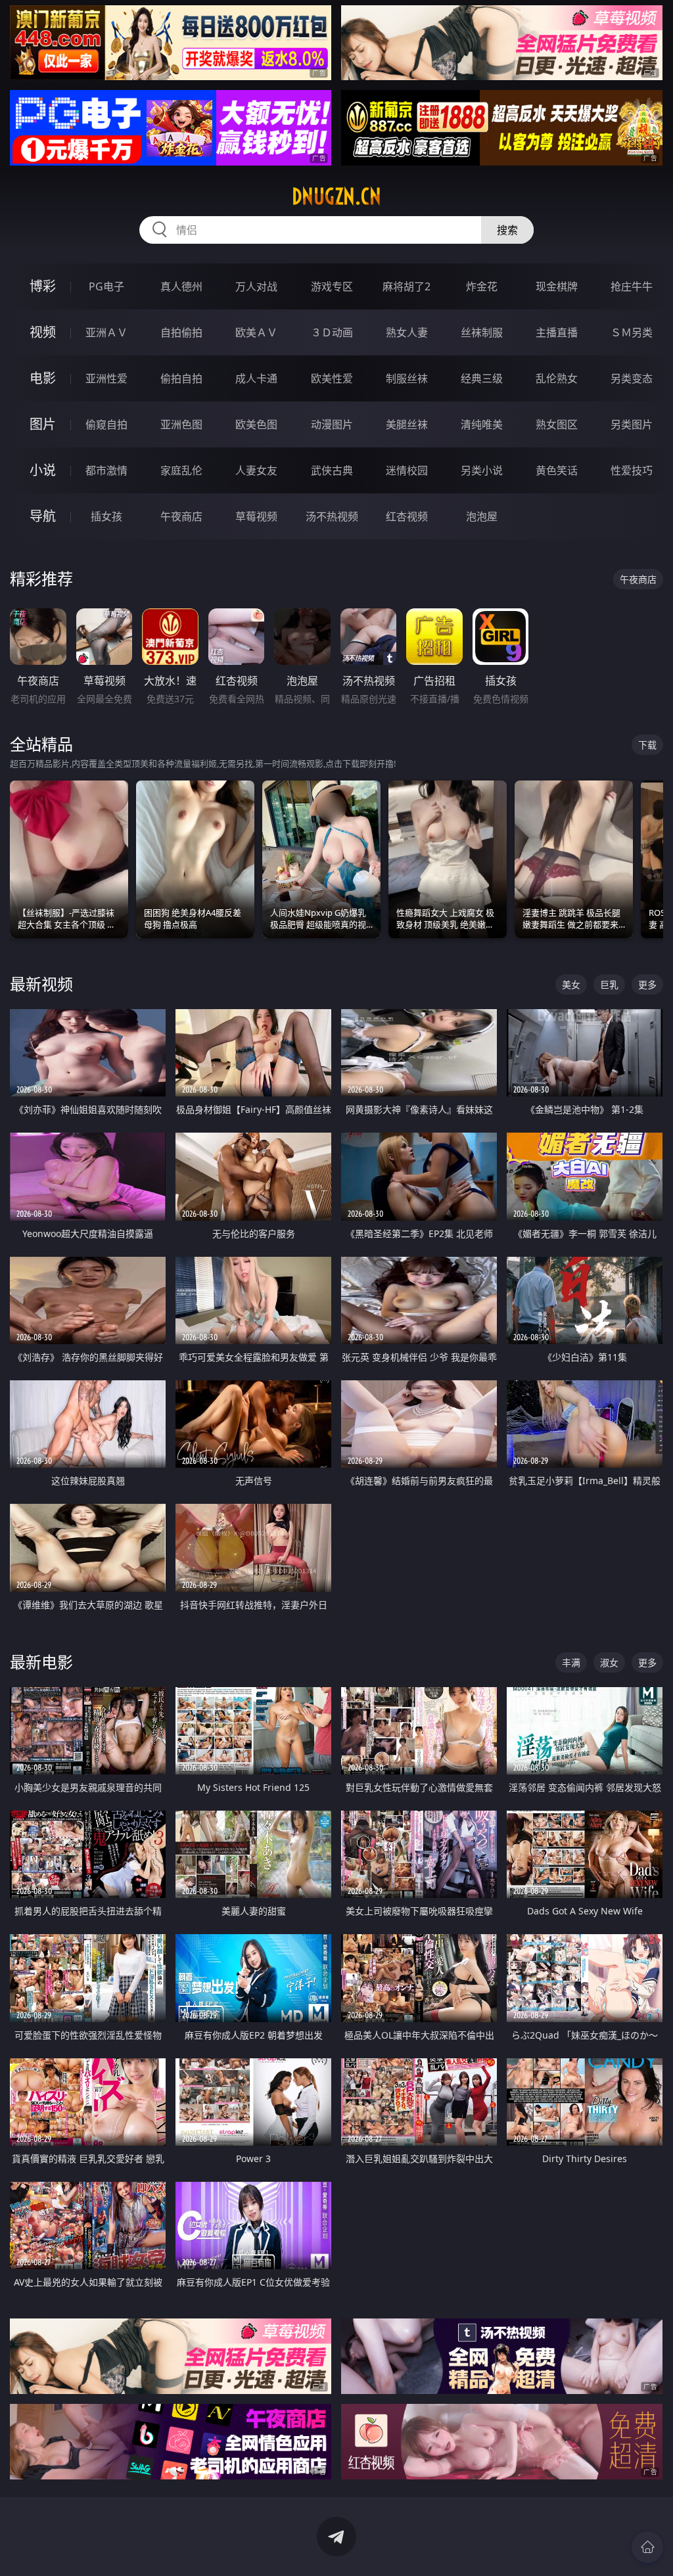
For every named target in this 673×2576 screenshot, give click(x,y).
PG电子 (106, 286)
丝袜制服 (482, 332)
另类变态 (632, 378)
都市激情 (106, 470)
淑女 (609, 1662)
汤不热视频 (332, 516)
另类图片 (632, 424)
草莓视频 (256, 516)
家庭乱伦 (181, 470)
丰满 (571, 1662)
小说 (43, 470)
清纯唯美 (482, 424)
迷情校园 (407, 470)
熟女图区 (557, 424)
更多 (647, 984)
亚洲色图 (181, 424)
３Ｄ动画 (332, 332)
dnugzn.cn (336, 196)
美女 (571, 984)
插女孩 (106, 516)
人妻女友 (256, 470)
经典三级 (482, 378)
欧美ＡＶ (256, 332)
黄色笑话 (557, 470)
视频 (43, 332)
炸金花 (482, 286)
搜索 (507, 230)
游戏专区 (332, 286)
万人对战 (256, 286)
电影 (43, 378)
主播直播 (557, 332)
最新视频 (41, 984)
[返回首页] (647, 2547)
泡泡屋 (482, 516)
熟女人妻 (407, 332)
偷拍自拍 (181, 378)
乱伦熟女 (557, 378)
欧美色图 (256, 424)
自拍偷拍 (181, 332)
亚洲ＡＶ (106, 332)
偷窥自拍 (106, 424)
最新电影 (41, 1662)
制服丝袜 (407, 378)
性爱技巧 (632, 470)
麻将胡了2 (406, 286)
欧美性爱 (332, 378)
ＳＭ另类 (632, 332)
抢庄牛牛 (632, 286)
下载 (647, 745)
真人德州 (181, 286)
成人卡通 (256, 378)
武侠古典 (332, 470)
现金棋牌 (557, 286)
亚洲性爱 (106, 378)
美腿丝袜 (407, 424)
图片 (43, 424)
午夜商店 (181, 516)
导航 (43, 516)
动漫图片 (332, 424)
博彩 (43, 286)
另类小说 (482, 470)
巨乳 (609, 984)
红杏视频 (407, 516)
